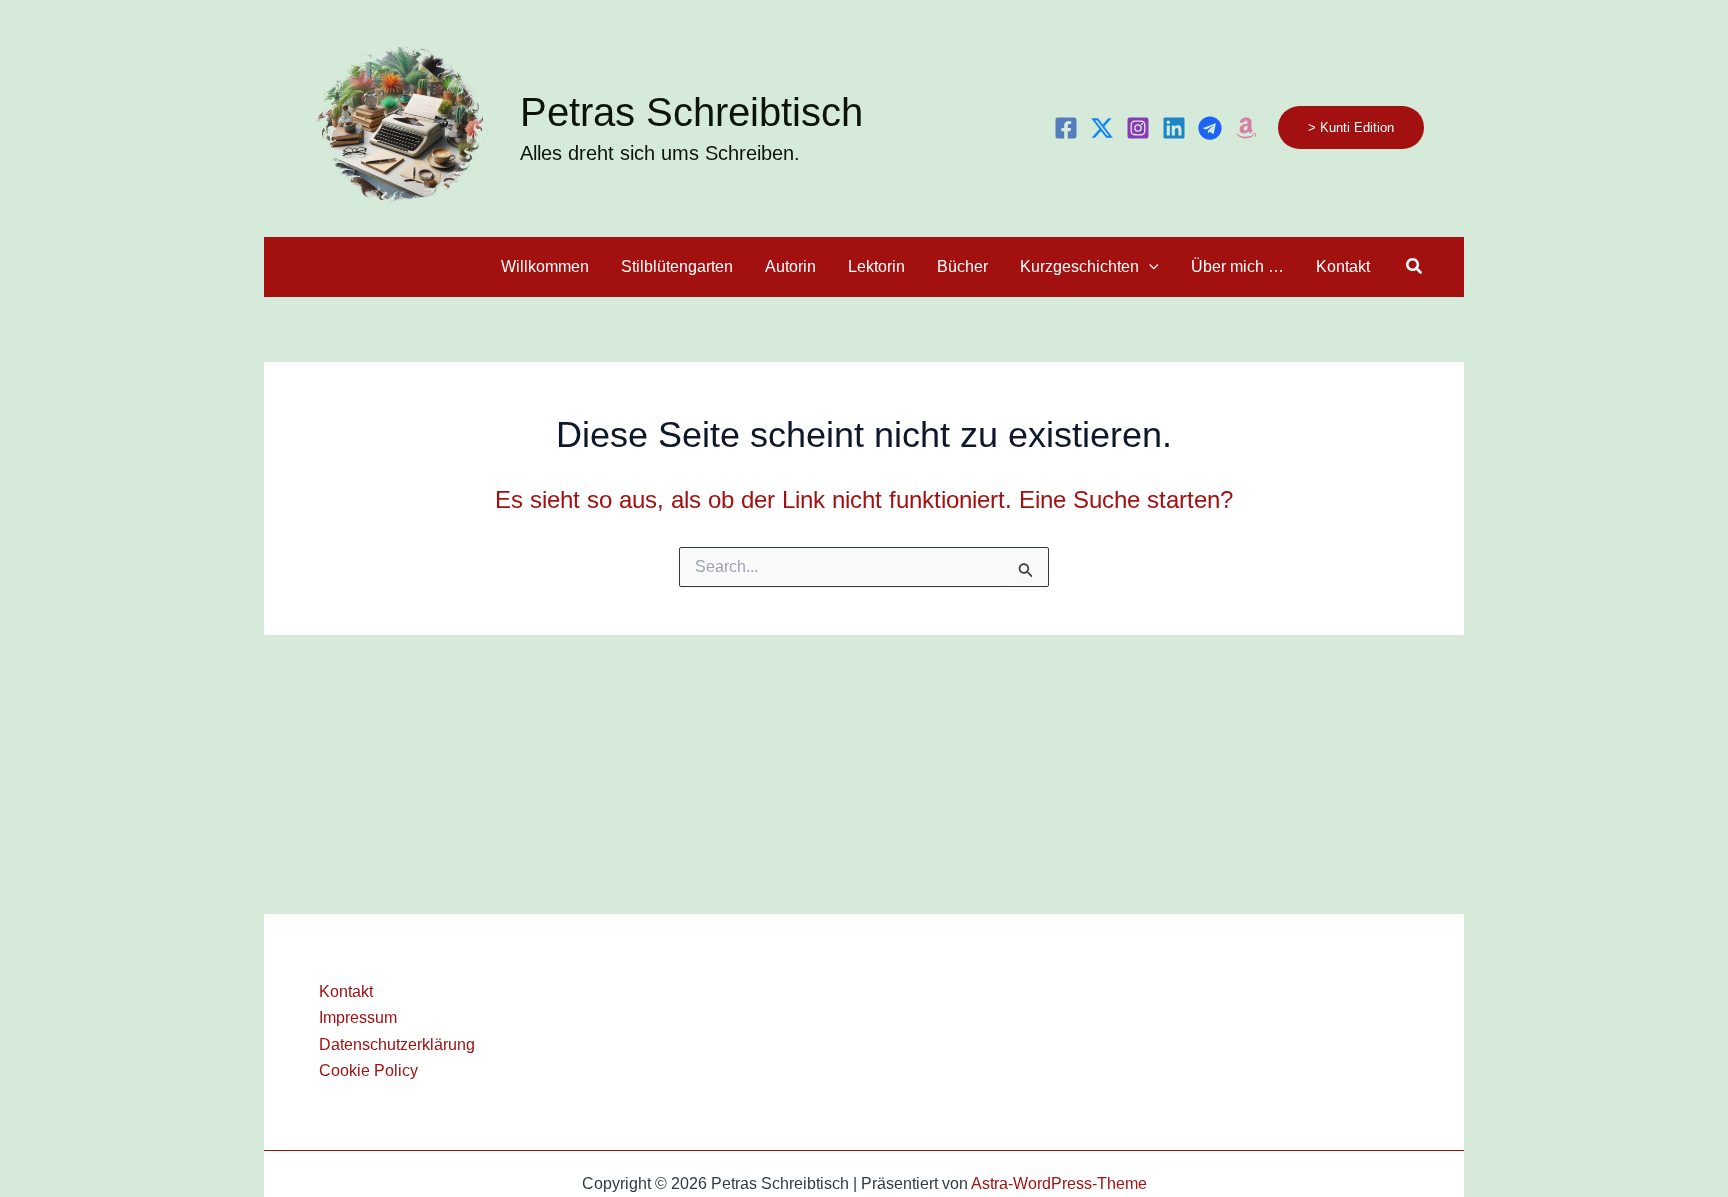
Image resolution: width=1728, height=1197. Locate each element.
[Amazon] (1246, 128)
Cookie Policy (368, 1070)
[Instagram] (1138, 128)
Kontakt (346, 991)
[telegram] (1210, 128)
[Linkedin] (1174, 128)
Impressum (358, 1017)
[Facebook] (1066, 128)
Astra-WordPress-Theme (1059, 1183)
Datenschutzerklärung (397, 1044)
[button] (1351, 127)
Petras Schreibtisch (691, 112)
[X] (1102, 128)
